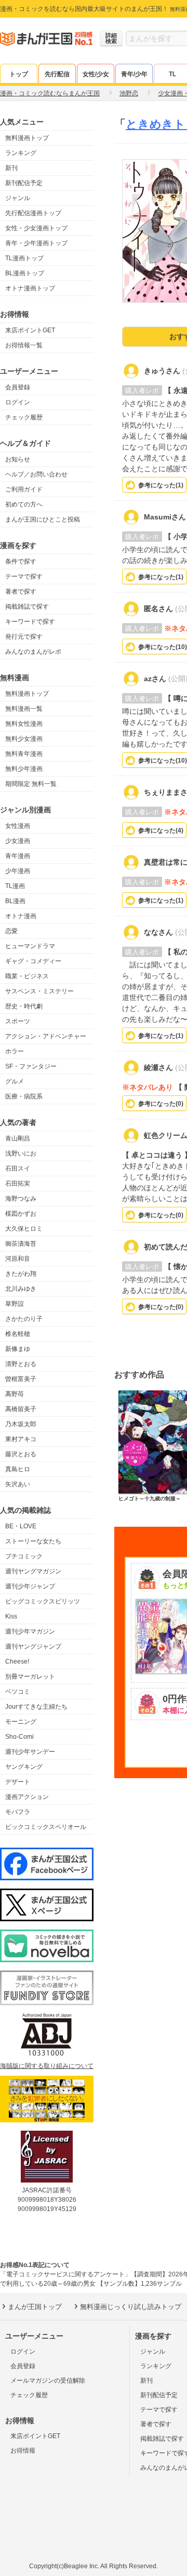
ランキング (21, 153)
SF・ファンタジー (31, 1066)
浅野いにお (21, 1153)
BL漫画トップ (25, 273)
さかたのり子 (24, 1319)
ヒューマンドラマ (30, 946)
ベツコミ (18, 1692)
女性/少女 (96, 74)
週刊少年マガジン (30, 1631)
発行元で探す (24, 637)
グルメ (15, 1081)
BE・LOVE (21, 1526)
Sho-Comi (19, 1737)
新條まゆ (18, 1349)
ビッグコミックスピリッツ (43, 1601)
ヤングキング (24, 1767)
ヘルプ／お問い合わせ (36, 474)
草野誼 (15, 1304)
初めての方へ (24, 504)
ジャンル (18, 198)
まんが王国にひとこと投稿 (43, 519)
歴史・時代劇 (24, 1006)
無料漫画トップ (27, 138)
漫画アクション (27, 1797)
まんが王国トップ (35, 2307)
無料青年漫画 (24, 754)
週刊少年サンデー (30, 1752)
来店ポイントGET (30, 330)
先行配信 (57, 74)
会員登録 (18, 387)
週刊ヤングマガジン (33, 1571)
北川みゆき (21, 1289)
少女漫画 (18, 841)
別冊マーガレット (30, 1677)
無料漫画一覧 (24, 709)
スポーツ (18, 1021)
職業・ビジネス (27, 976)
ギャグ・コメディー (33, 961)
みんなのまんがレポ (33, 652)
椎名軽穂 (18, 1334)
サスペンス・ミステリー (39, 991)
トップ (19, 74)
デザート (18, 1782)
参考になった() (161, 485)
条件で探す (21, 561)
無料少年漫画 (24, 769)
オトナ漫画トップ (30, 288)
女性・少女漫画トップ (36, 228)
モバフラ (18, 1812)
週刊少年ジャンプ (30, 1586)
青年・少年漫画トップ (36, 243)
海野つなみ (21, 1199)
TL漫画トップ (24, 258)
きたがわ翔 (21, 1274)
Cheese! (17, 1662)
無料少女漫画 (24, 739)
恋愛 (11, 931)
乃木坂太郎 (21, 1424)
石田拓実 (18, 1184)
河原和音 (18, 1259)
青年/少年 (134, 74)
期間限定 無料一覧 (31, 784)
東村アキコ (21, 1439)
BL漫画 (15, 901)
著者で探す (21, 592)
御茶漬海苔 (21, 1244)
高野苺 (15, 1394)
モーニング (21, 1722)
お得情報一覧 (24, 345)
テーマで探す (24, 576)
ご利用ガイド (24, 489)
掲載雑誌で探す (27, 607)
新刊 (11, 168)
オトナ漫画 (21, 916)
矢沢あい (18, 1484)
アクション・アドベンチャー (46, 1036)
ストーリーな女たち (33, 1541)
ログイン (18, 402)
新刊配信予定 (24, 183)
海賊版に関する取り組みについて (47, 2066)
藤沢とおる (21, 1454)
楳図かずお (21, 1214)
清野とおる (21, 1364)
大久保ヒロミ (24, 1229)
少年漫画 (18, 871)
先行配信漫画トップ (33, 213)
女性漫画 (18, 826)
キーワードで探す (30, 622)
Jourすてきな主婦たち (36, 1707)
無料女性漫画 (24, 724)
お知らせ (18, 459)
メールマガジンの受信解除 (48, 2381)
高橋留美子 (21, 1409)
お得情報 (23, 2451)
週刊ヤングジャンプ (33, 1646)
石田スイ (18, 1169)
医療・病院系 (24, 1096)
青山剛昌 (18, 1138)
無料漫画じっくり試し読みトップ (131, 2307)
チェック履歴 (24, 417)
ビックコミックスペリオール (46, 1827)
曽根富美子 (21, 1379)
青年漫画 (18, 856)
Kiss (11, 1616)
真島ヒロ (18, 1469)
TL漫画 (15, 886)
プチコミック (24, 1556)
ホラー (15, 1051)
